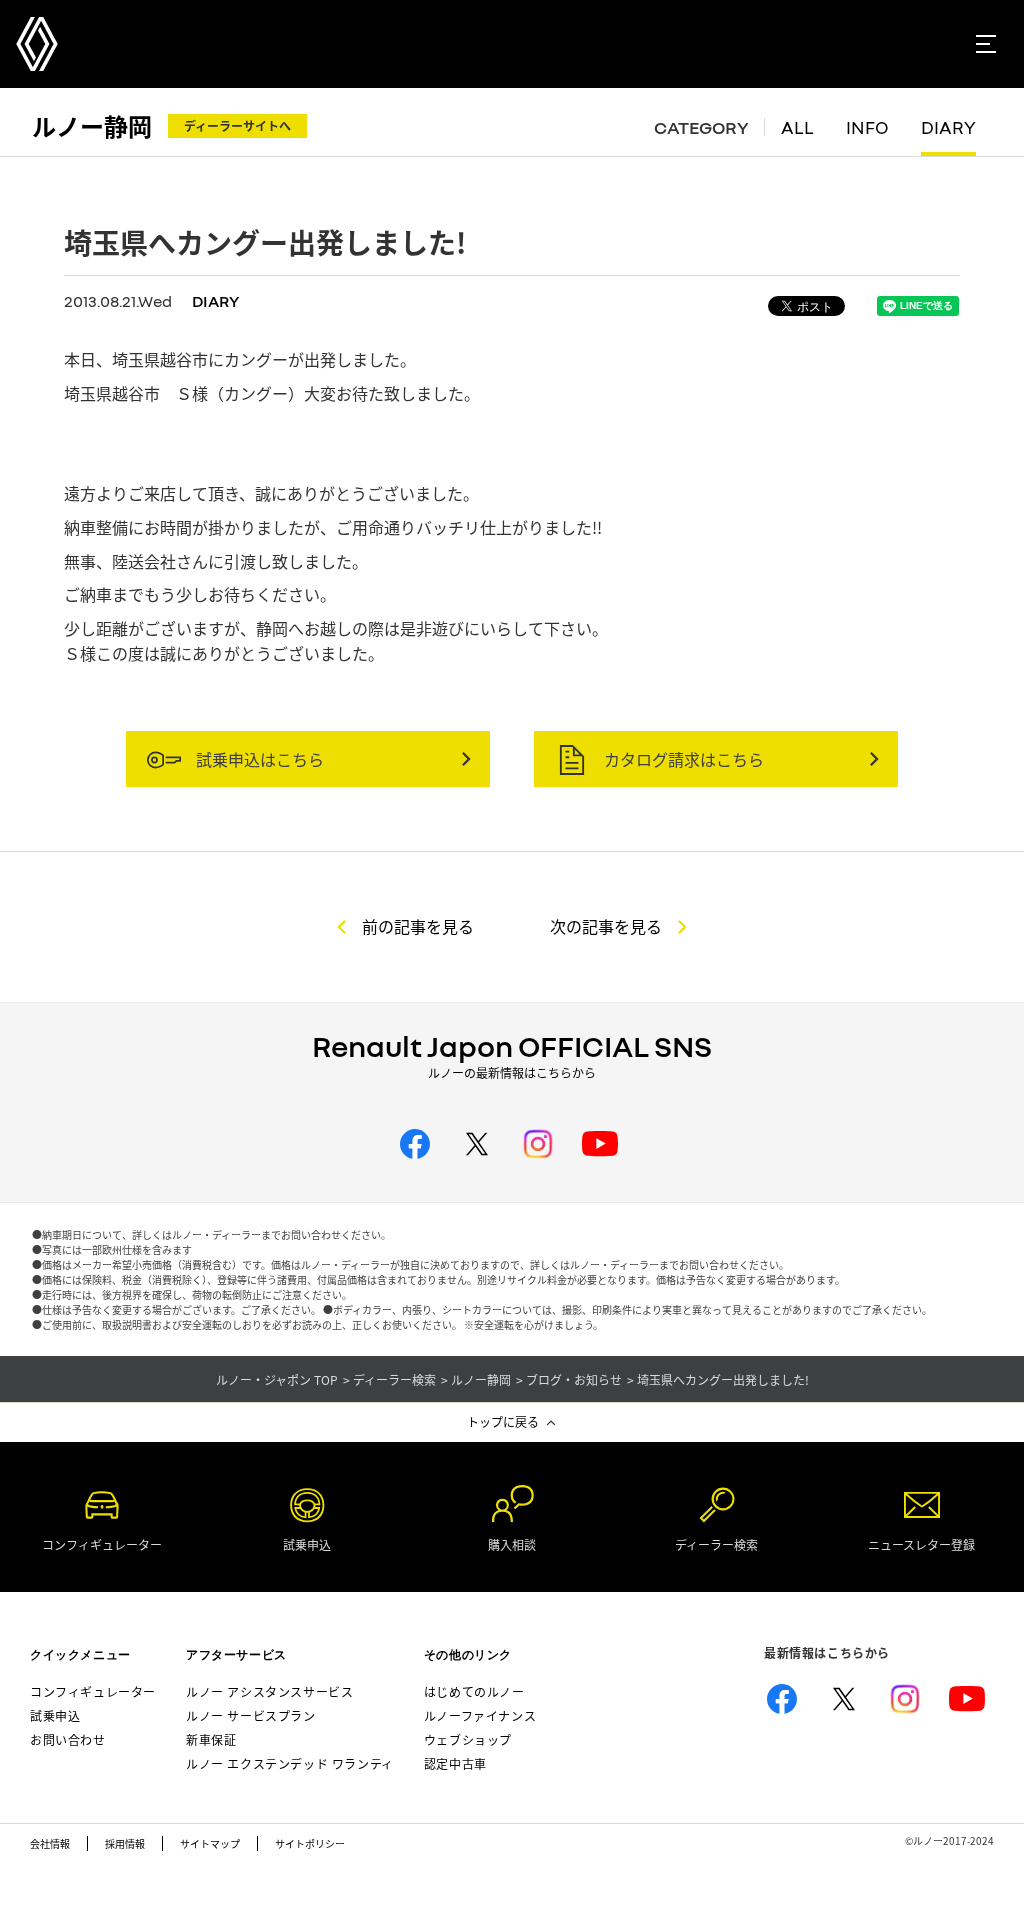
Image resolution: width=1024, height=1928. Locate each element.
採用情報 (125, 1843)
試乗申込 (55, 1715)
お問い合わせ (68, 1739)
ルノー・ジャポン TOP (277, 1380)
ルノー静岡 (92, 125)
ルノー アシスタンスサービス (269, 1691)
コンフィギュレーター (93, 1691)
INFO (867, 128)
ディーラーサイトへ (237, 125)
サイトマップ (210, 1843)
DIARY (948, 128)
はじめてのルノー (474, 1691)
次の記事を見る (606, 926)
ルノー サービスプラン (251, 1715)
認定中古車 (455, 1763)
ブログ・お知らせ (574, 1380)
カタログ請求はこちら (682, 759)
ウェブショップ (468, 1739)
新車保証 (211, 1739)
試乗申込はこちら (258, 759)
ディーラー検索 (394, 1380)
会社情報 (50, 1843)
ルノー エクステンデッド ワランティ (290, 1763)
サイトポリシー (310, 1843)
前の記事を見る (418, 926)
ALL (797, 128)
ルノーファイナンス (480, 1715)
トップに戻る (503, 1421)
